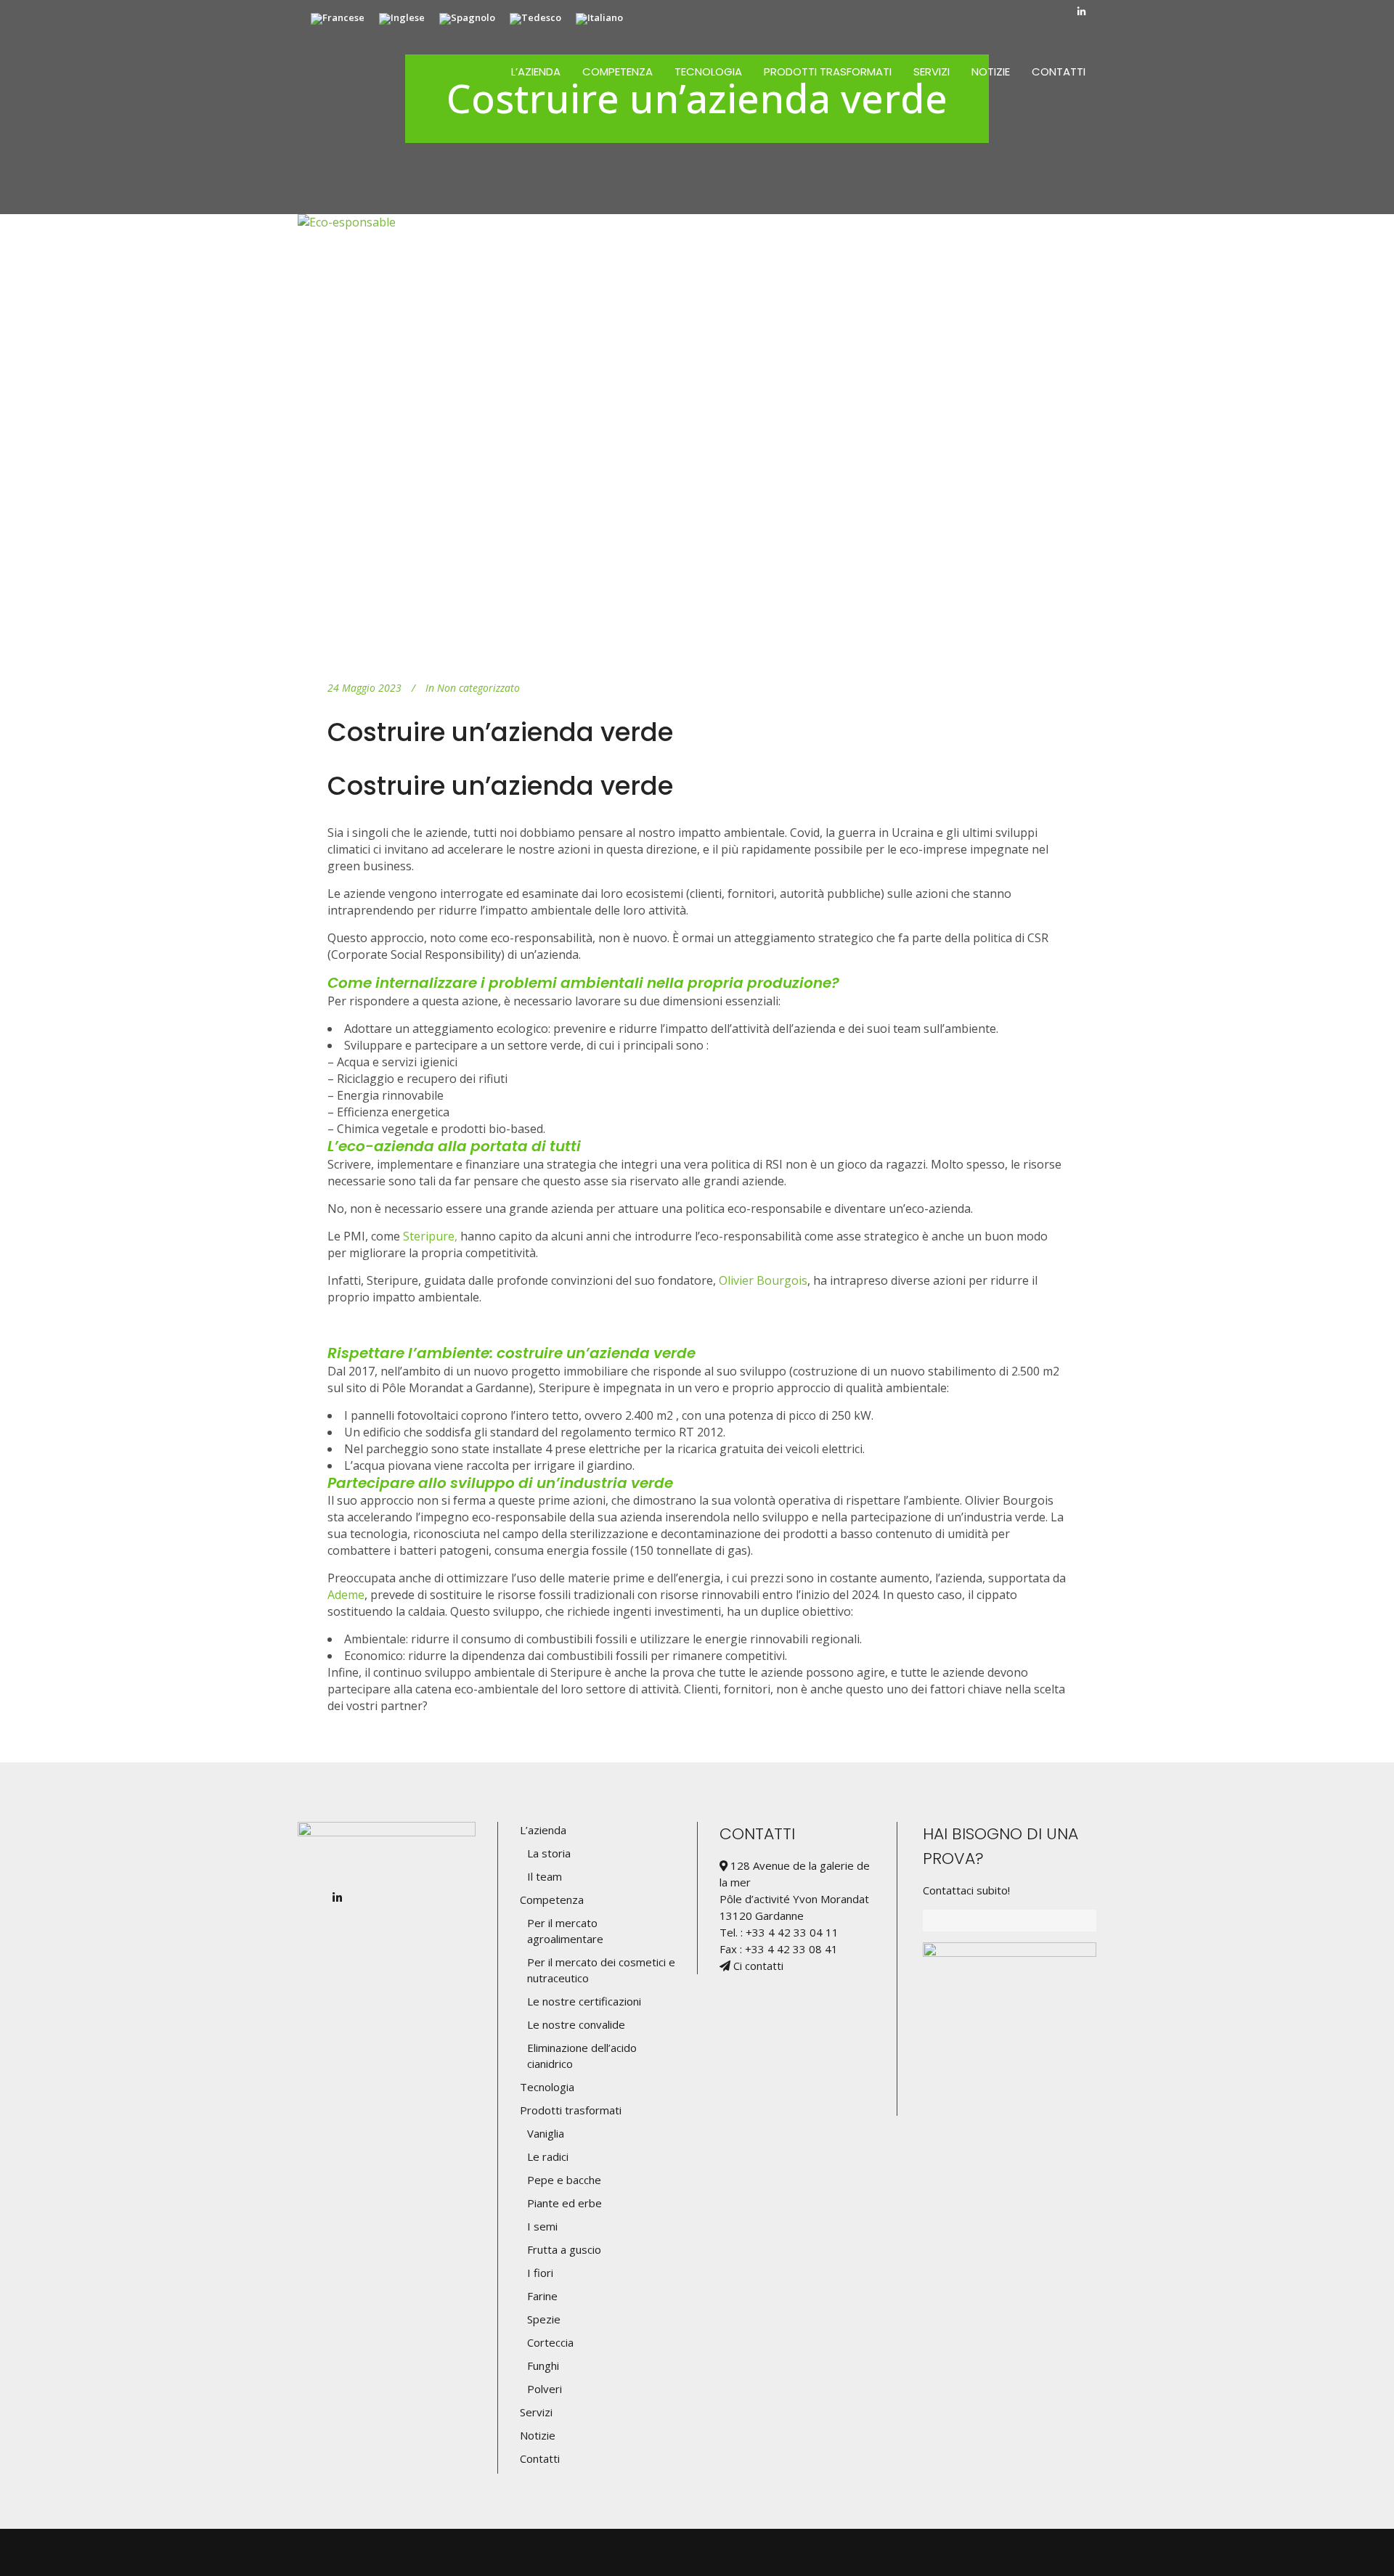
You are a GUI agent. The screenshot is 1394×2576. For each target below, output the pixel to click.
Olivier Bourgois (763, 1280)
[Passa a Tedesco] (535, 19)
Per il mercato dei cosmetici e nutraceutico (601, 1970)
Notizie (538, 2435)
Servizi (536, 2412)
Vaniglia (546, 2133)
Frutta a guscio (564, 2249)
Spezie (544, 2319)
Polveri (545, 2389)
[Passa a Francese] (338, 19)
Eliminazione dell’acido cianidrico (582, 2056)
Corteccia (550, 2342)
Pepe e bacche (564, 2180)
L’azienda (543, 1830)
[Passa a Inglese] (402, 19)
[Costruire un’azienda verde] (697, 436)
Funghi (543, 2366)
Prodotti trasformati (571, 2110)
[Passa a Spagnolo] (467, 19)
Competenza (552, 1900)
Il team (545, 1876)
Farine (542, 2296)
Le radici (548, 2156)
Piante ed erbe (564, 2203)
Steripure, (430, 1236)
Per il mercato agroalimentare (565, 1931)
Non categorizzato (478, 688)
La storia (549, 1853)
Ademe (346, 1595)
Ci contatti (757, 1966)
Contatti (540, 2458)
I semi (542, 2226)
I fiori (540, 2273)
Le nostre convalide (576, 2024)
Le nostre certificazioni (584, 2001)
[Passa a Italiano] (599, 19)
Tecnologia (547, 2087)
